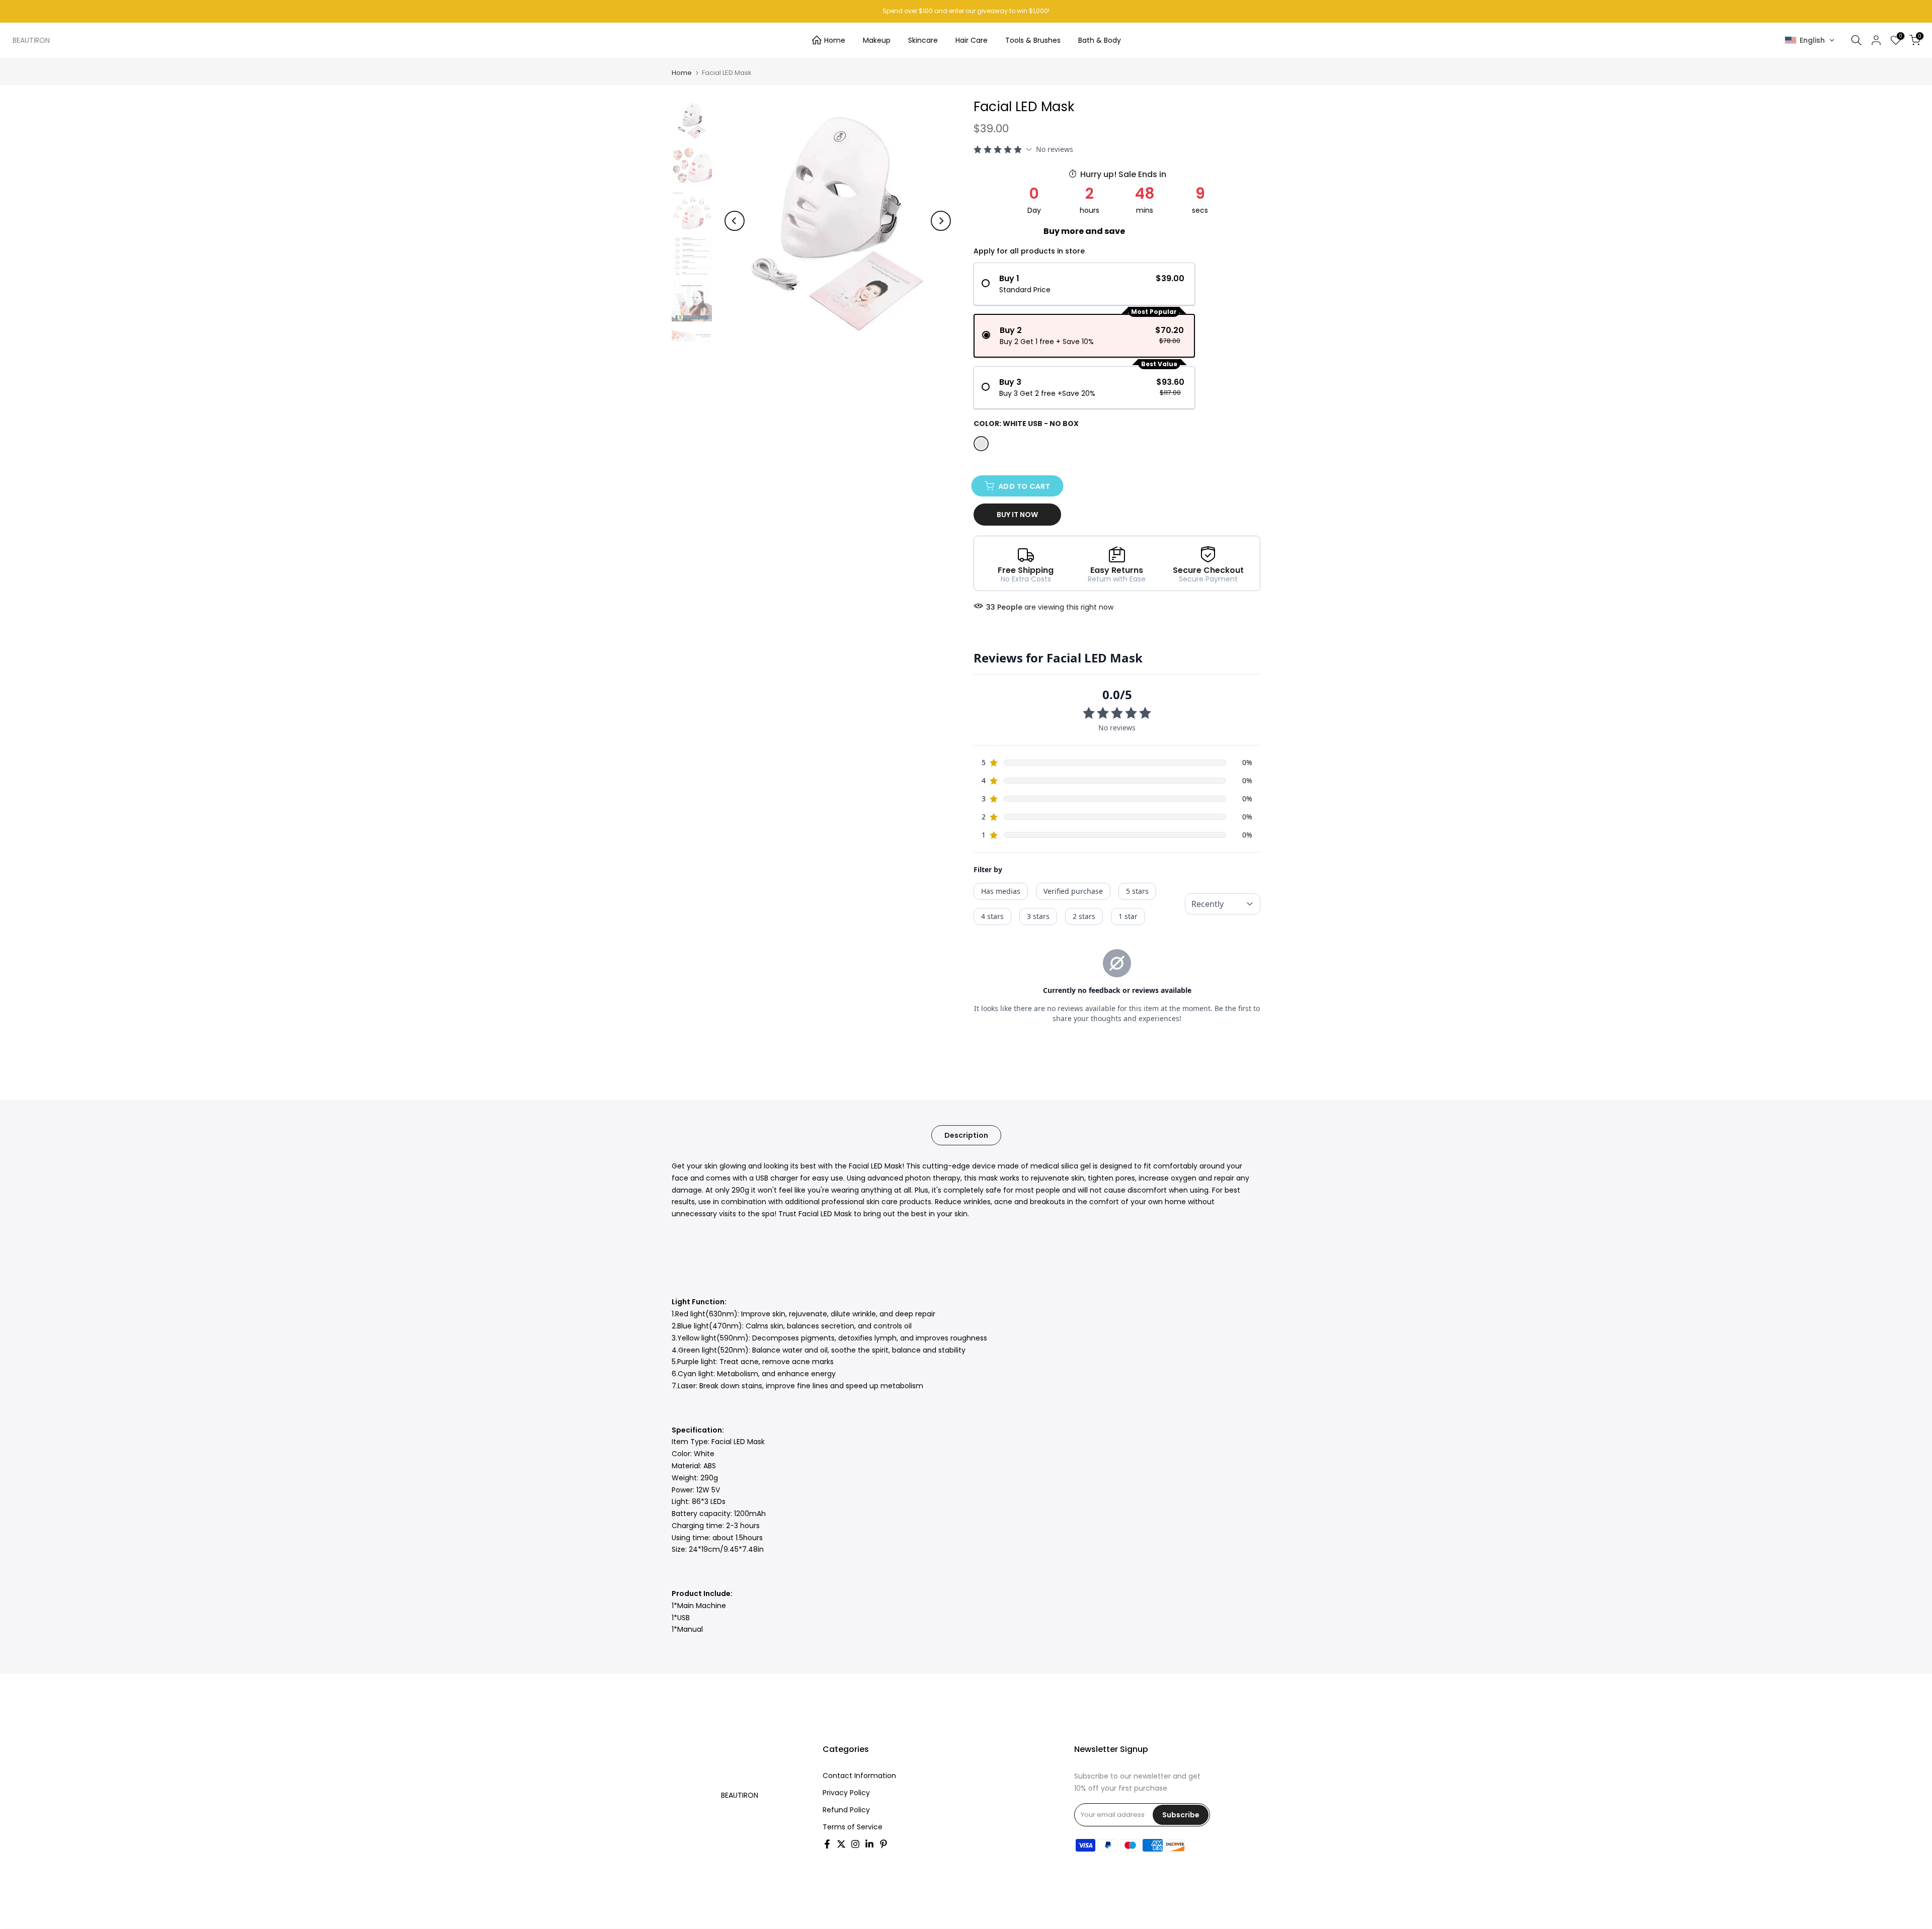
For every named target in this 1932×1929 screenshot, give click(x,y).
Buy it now (1017, 515)
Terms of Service (853, 1827)
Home (835, 40)
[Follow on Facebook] (827, 1844)
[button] (1810, 40)
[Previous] (735, 221)
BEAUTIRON (31, 40)
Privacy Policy (846, 1793)
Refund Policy (846, 1810)
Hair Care (972, 40)
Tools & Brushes (1033, 40)
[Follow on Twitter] (841, 1844)
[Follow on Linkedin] (869, 1844)
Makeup (877, 40)
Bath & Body (1100, 40)
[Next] (941, 221)
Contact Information (859, 1776)
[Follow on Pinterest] (883, 1844)
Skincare (923, 40)
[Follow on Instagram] (855, 1844)
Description (966, 1135)
